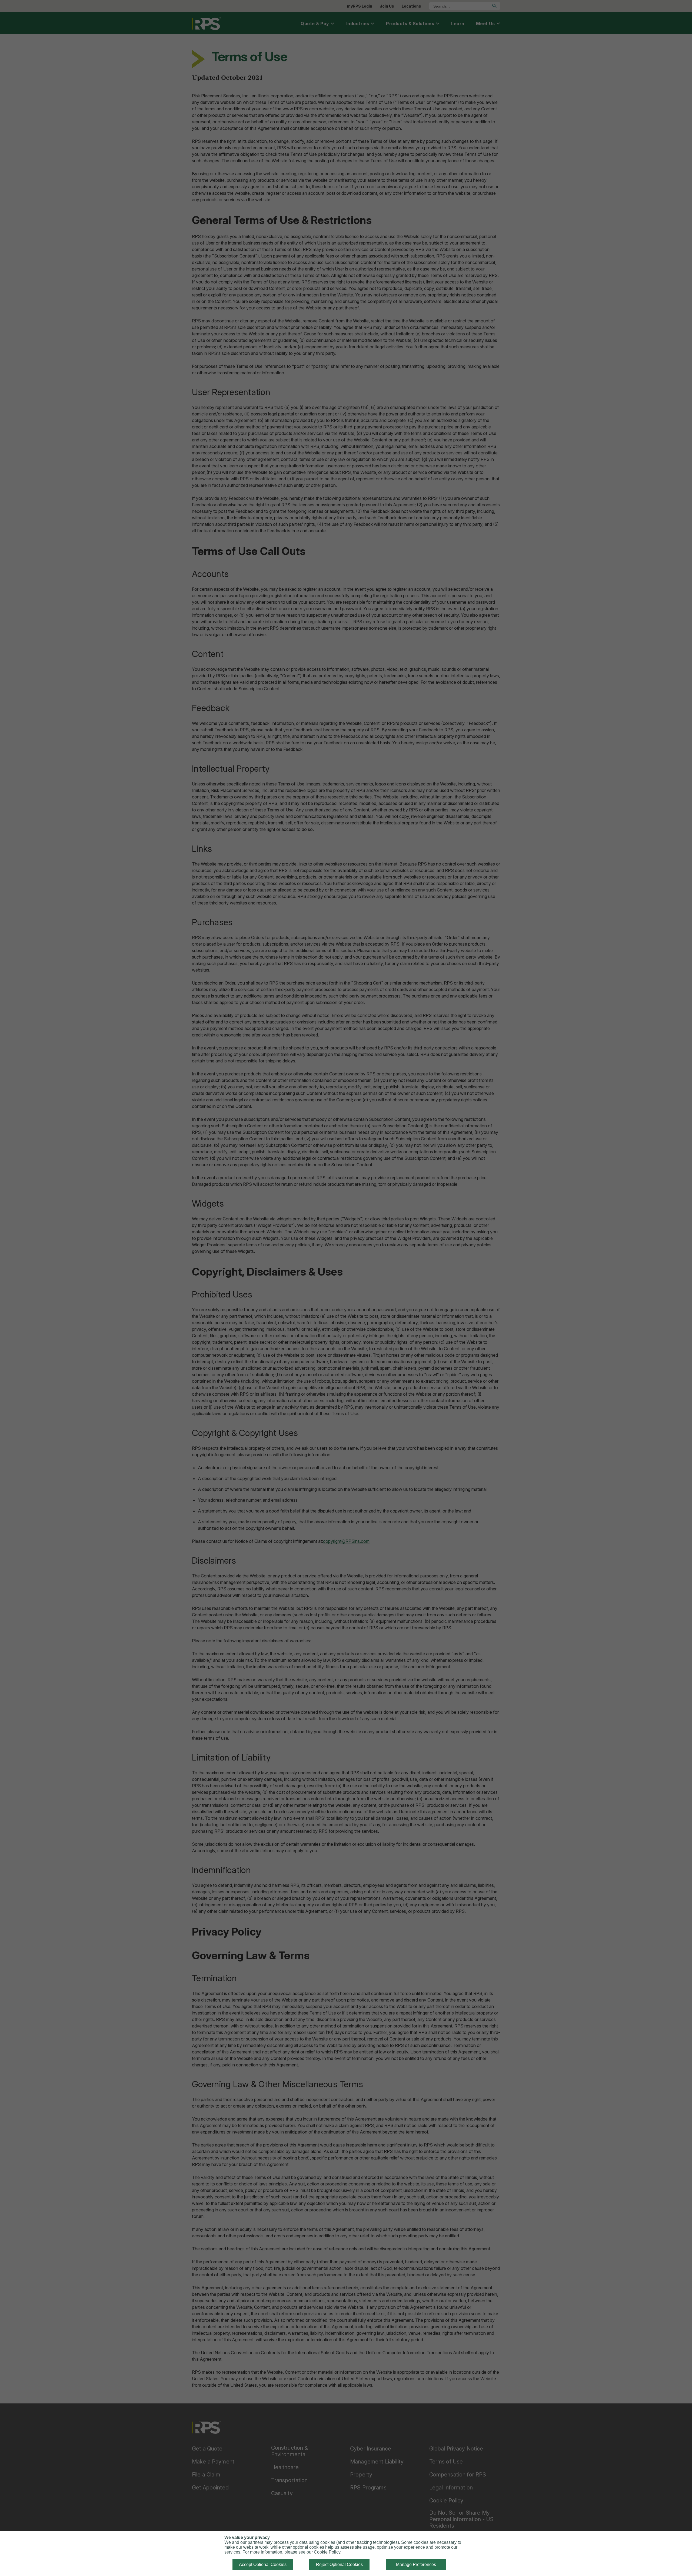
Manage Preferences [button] (416, 2565)
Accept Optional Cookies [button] (263, 2565)
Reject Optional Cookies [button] (339, 2565)
